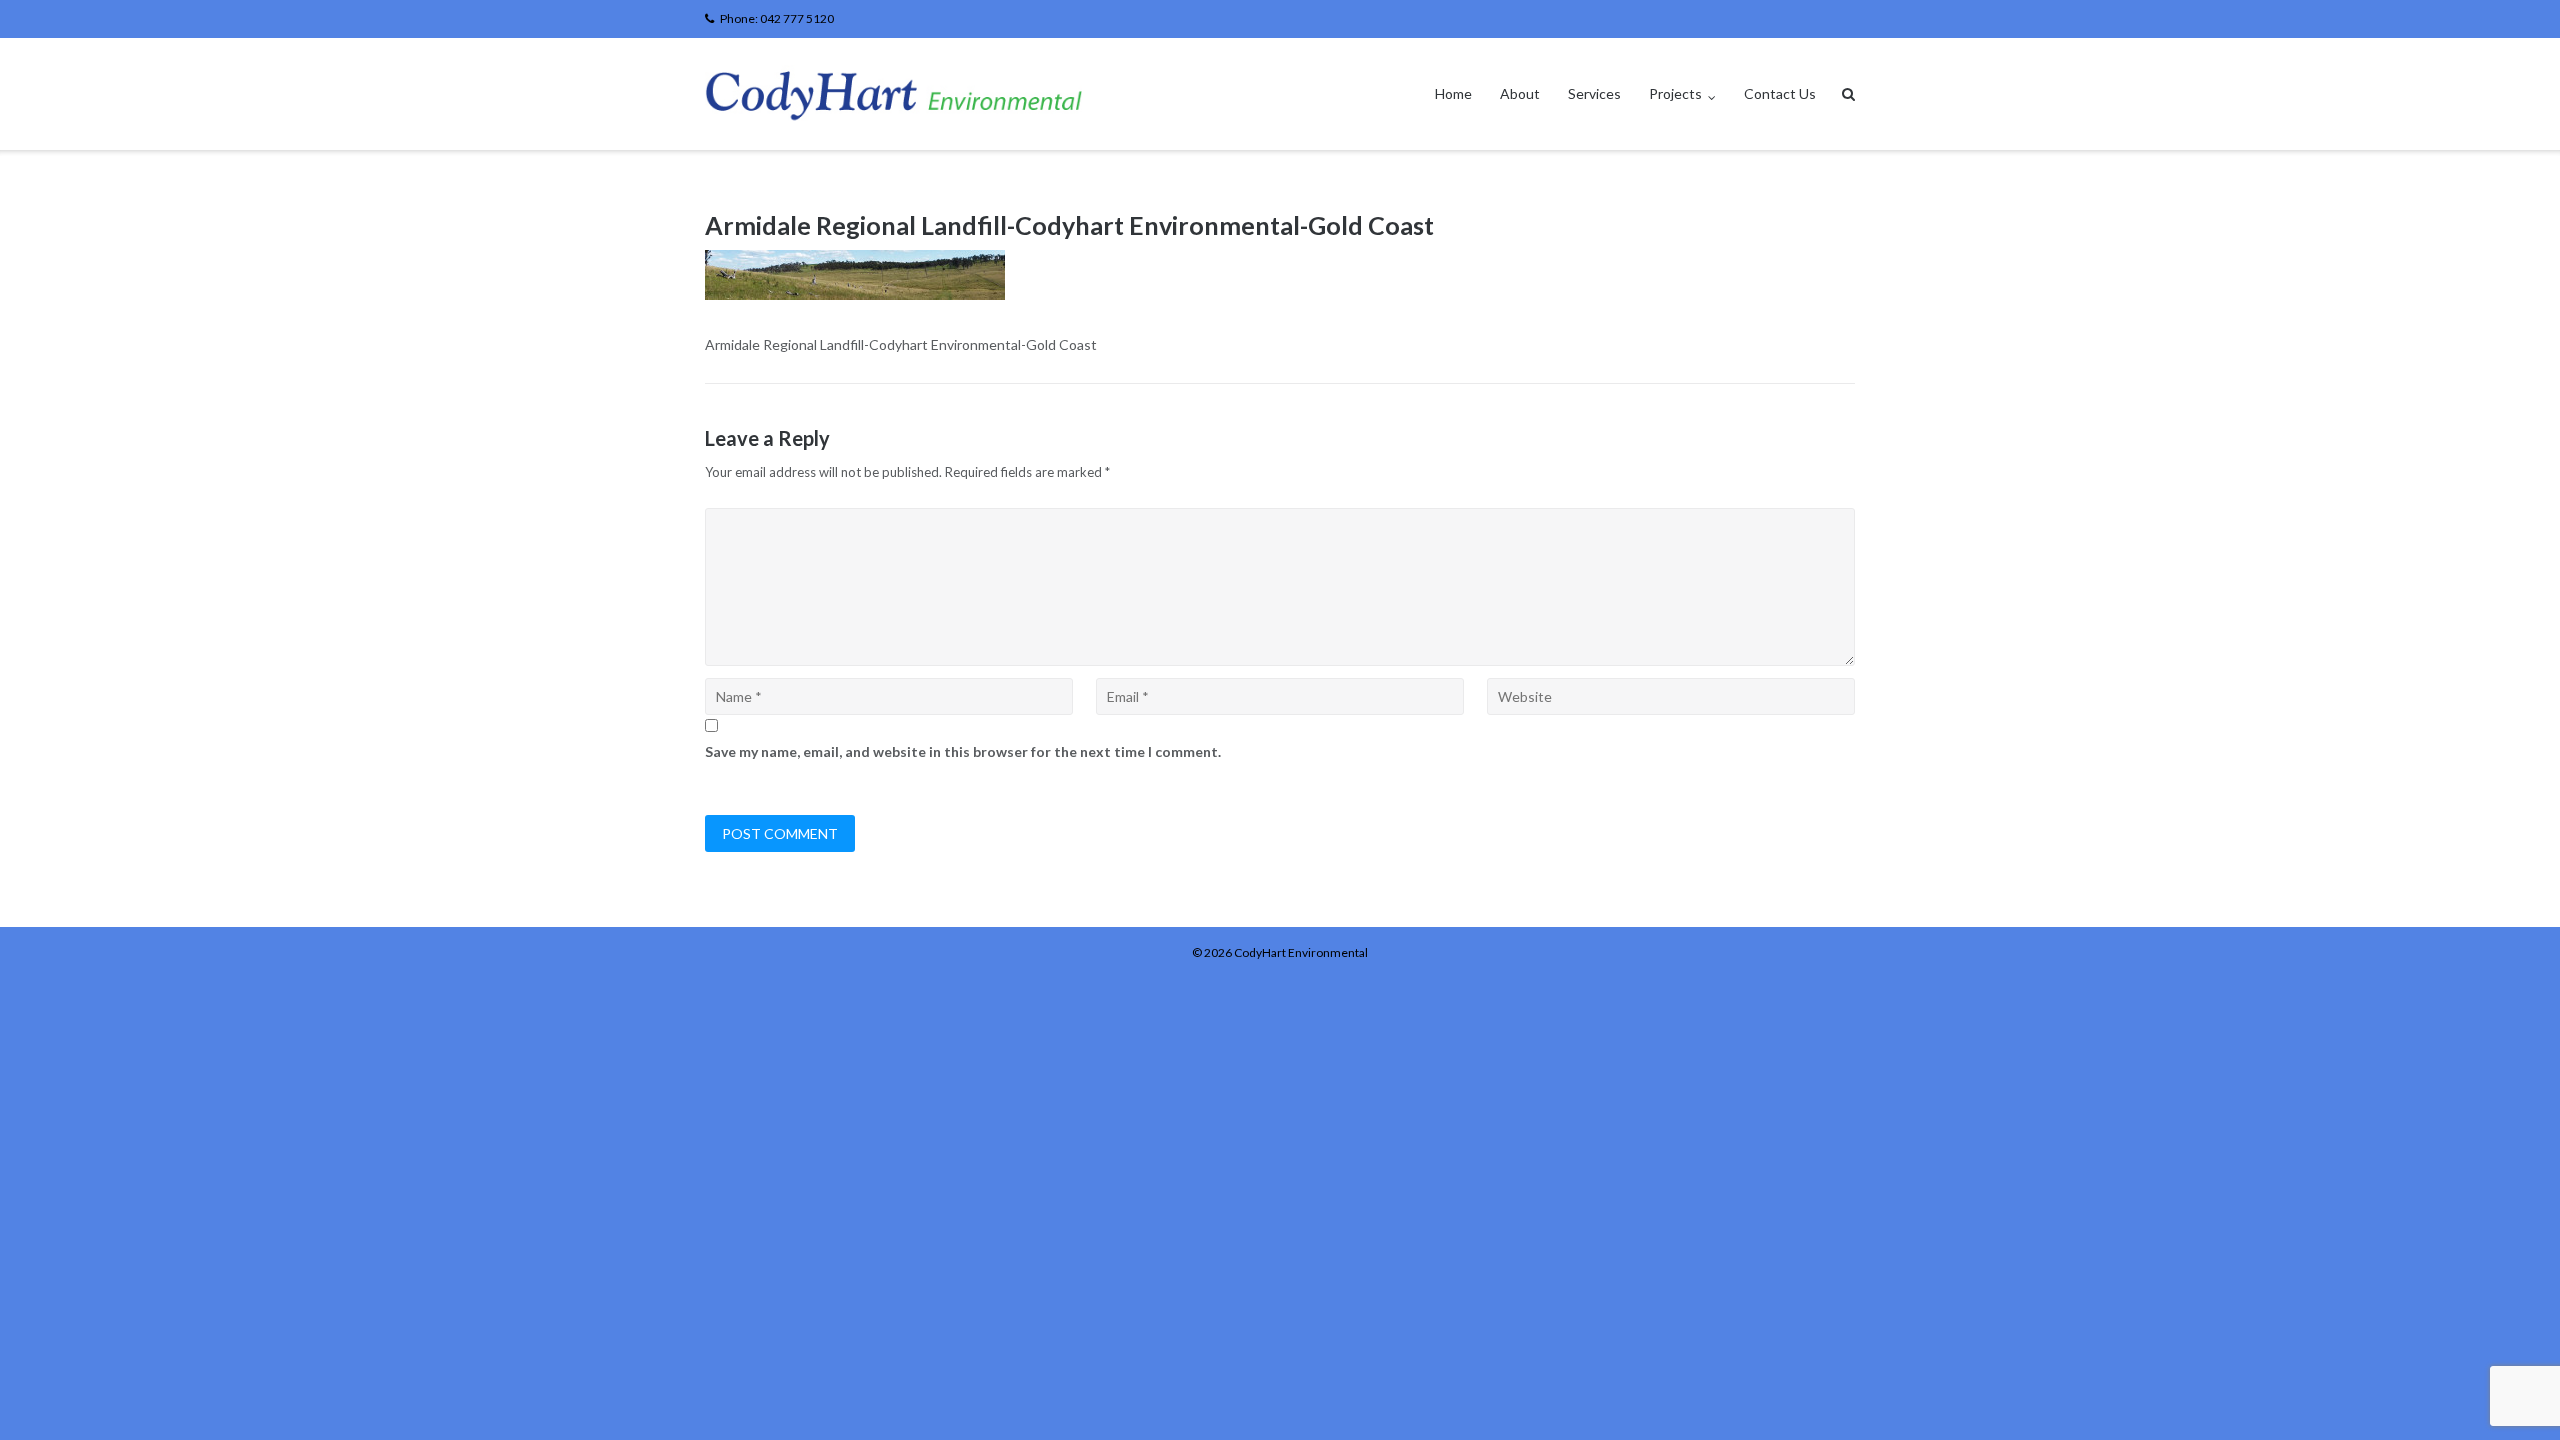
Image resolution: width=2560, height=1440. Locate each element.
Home (1453, 93)
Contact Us (1780, 93)
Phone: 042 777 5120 (777, 18)
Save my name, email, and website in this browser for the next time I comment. (963, 751)
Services (1594, 93)
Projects (1675, 93)
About (1520, 93)
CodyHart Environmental (1301, 952)
